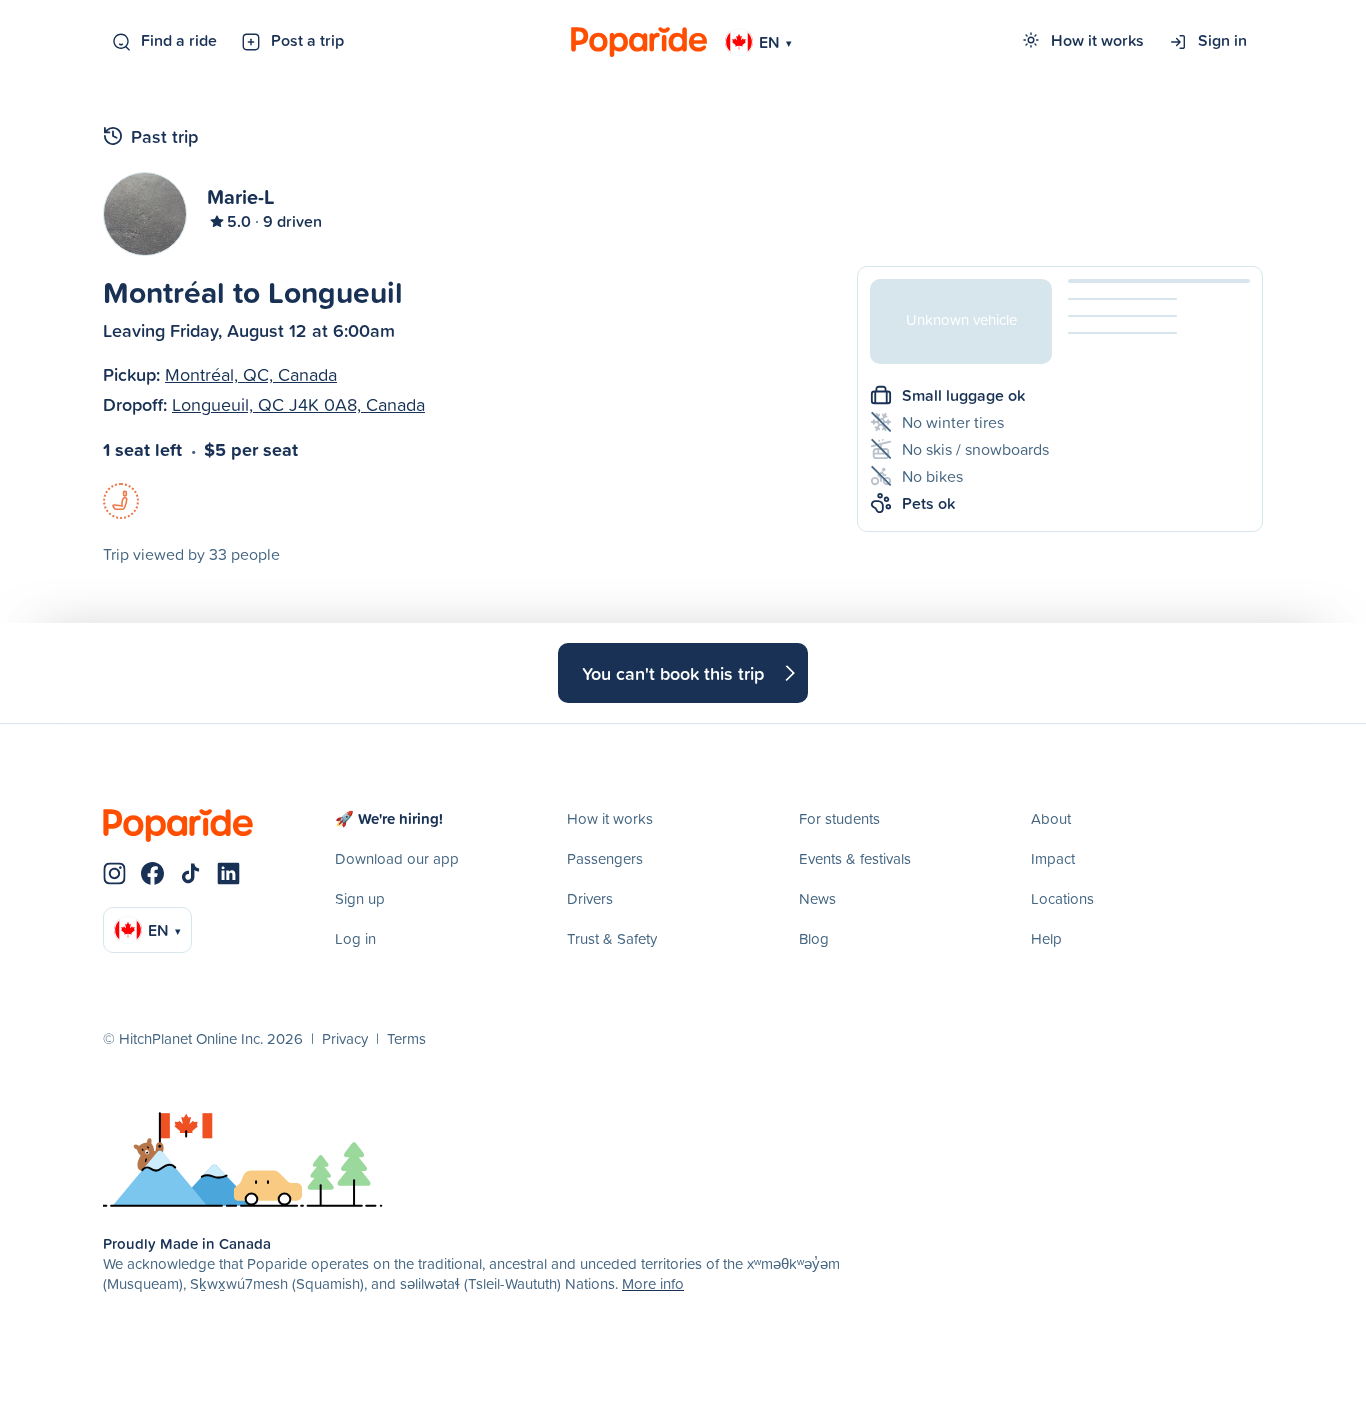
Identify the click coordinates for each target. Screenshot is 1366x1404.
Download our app (397, 858)
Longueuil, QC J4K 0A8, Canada (298, 404)
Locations (1062, 898)
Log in (355, 938)
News (817, 898)
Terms (406, 1038)
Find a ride (179, 40)
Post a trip (307, 40)
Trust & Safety (612, 938)
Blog (814, 938)
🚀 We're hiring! (389, 818)
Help (1046, 938)
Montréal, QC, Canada (251, 374)
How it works (1097, 40)
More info (653, 1283)
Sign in (1222, 40)
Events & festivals (855, 858)
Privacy (345, 1038)
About (1051, 818)
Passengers (605, 858)
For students (839, 818)
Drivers (590, 898)
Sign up (360, 898)
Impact (1053, 858)
